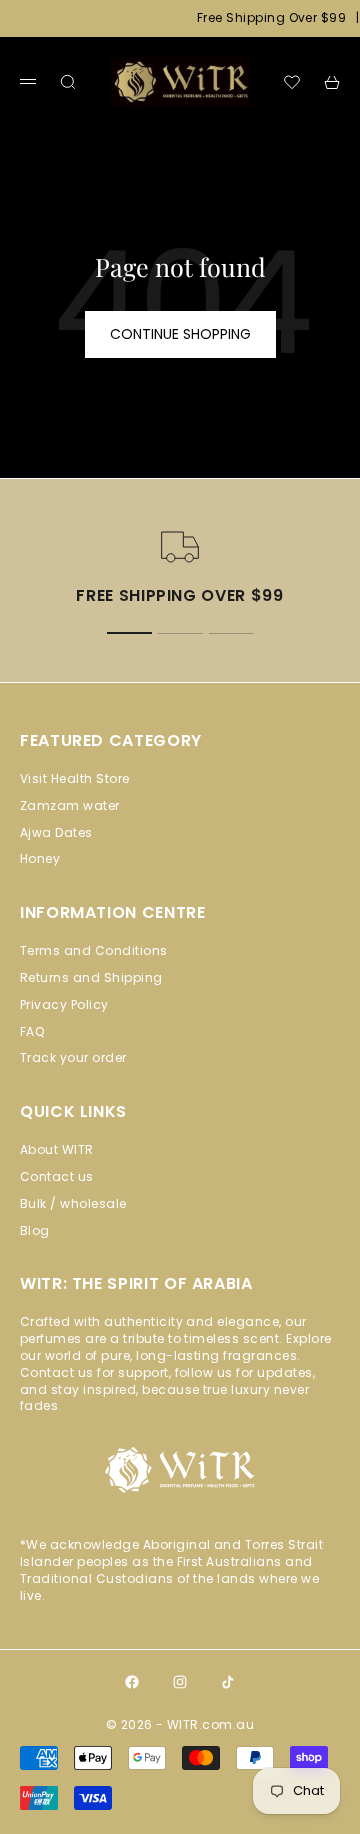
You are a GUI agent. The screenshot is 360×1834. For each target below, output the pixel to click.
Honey (40, 858)
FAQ (32, 1031)
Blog (35, 1230)
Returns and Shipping (91, 977)
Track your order (73, 1057)
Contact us (57, 1176)
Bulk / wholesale (73, 1203)
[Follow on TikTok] (228, 1682)
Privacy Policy (64, 1004)
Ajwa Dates (56, 832)
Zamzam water (70, 805)
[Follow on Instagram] (180, 1682)
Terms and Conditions (94, 950)
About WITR (57, 1149)
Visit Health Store (75, 778)
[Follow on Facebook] (132, 1682)
